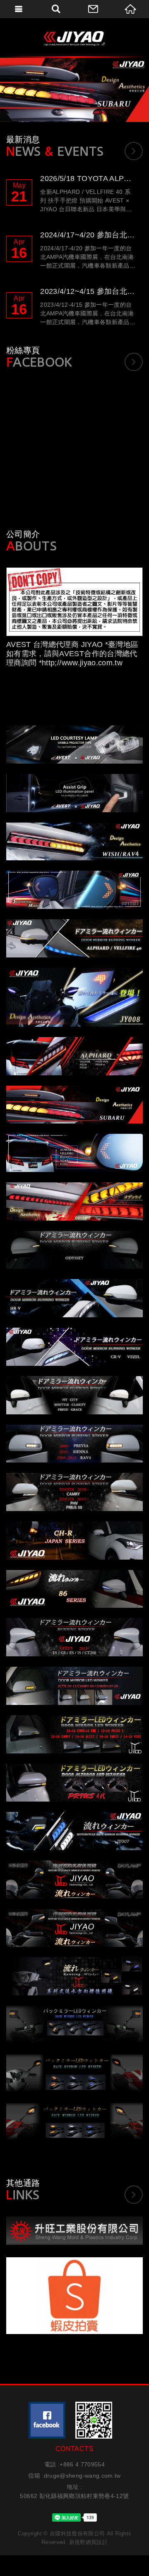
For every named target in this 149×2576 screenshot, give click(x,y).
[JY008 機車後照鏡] (74, 90)
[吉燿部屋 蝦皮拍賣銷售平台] (74, 2296)
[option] (74, 90)
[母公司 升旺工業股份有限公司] (74, 2231)
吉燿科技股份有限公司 (74, 38)
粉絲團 (47, 2420)
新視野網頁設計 (88, 2542)
